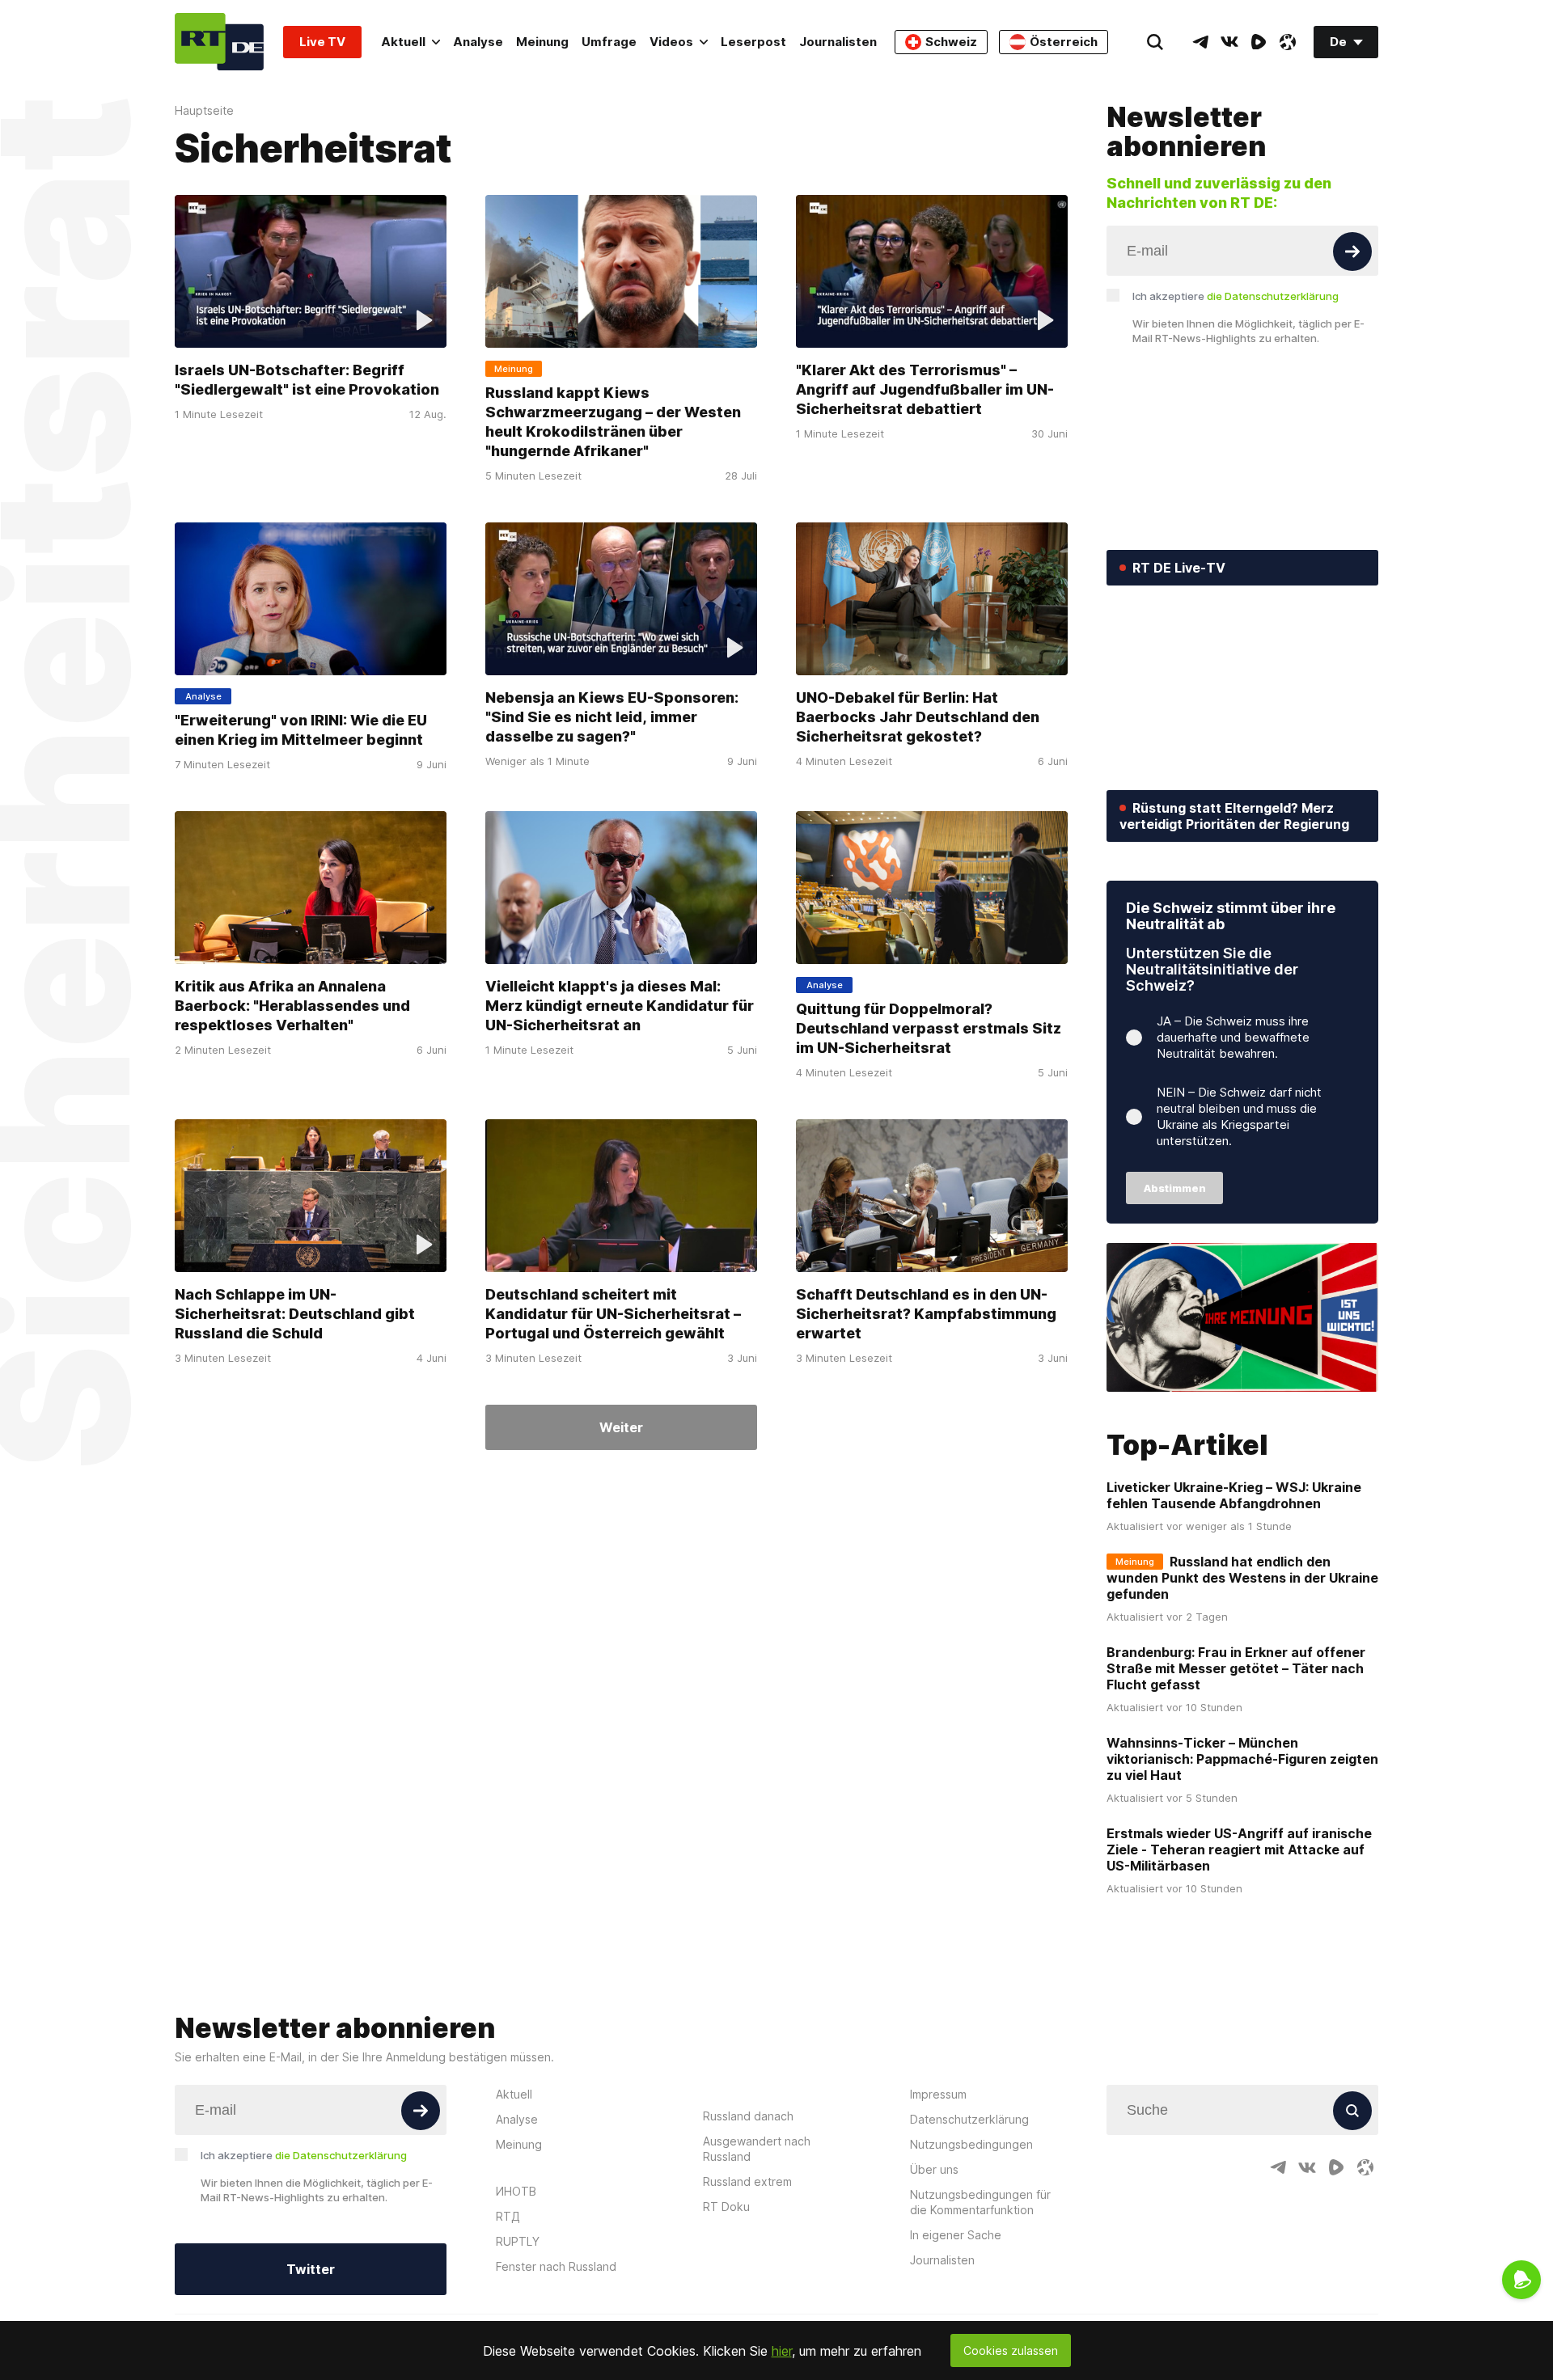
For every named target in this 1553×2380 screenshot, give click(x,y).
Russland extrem (747, 2181)
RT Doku (726, 2207)
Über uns (934, 2169)
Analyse (478, 42)
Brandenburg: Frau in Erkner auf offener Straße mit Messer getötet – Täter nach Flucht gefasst (1236, 1668)
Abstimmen (1175, 1188)
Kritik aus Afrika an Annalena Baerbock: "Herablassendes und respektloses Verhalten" (292, 1006)
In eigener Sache (956, 2235)
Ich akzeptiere (1236, 296)
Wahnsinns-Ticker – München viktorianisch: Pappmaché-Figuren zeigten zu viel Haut (1242, 1759)
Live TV (322, 42)
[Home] (219, 42)
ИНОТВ (516, 2191)
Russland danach (748, 2116)
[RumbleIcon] (1259, 42)
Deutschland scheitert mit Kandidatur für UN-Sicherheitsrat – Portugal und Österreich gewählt (613, 1314)
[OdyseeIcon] (1288, 42)
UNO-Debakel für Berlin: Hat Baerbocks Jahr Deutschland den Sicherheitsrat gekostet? (918, 717)
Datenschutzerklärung (969, 2119)
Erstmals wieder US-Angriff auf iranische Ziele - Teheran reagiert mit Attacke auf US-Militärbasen (1239, 1849)
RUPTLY (518, 2241)
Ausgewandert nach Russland (757, 2149)
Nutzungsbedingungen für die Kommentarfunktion (980, 2202)
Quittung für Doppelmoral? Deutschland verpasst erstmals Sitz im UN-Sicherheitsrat (929, 1028)
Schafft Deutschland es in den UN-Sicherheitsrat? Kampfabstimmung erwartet (926, 1314)
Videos (671, 42)
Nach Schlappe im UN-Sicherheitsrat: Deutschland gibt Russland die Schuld (295, 1314)
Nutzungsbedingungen (971, 2144)
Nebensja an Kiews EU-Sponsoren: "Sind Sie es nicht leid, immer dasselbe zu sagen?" (612, 717)
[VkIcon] (1229, 42)
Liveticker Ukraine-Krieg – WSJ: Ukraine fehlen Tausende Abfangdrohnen (1234, 1495)
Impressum (938, 2094)
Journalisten (838, 42)
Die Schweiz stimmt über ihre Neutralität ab (1231, 916)
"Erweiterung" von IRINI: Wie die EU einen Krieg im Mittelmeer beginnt (301, 730)
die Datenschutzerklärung (1273, 296)
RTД (508, 2216)
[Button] (1352, 252)
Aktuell (403, 42)
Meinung (542, 42)
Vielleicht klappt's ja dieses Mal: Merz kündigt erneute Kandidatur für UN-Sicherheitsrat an (620, 1006)
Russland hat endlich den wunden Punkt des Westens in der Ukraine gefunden (1242, 1578)
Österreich (1064, 42)
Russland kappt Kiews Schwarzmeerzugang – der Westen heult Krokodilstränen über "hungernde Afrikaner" (613, 422)
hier (782, 2351)
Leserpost (753, 42)
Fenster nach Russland (556, 2266)
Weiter (621, 1427)
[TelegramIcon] (1200, 42)
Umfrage (609, 42)
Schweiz (951, 42)
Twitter (311, 2269)
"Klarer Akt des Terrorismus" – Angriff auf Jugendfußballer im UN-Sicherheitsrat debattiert (925, 389)
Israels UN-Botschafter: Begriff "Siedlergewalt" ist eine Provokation (307, 380)
